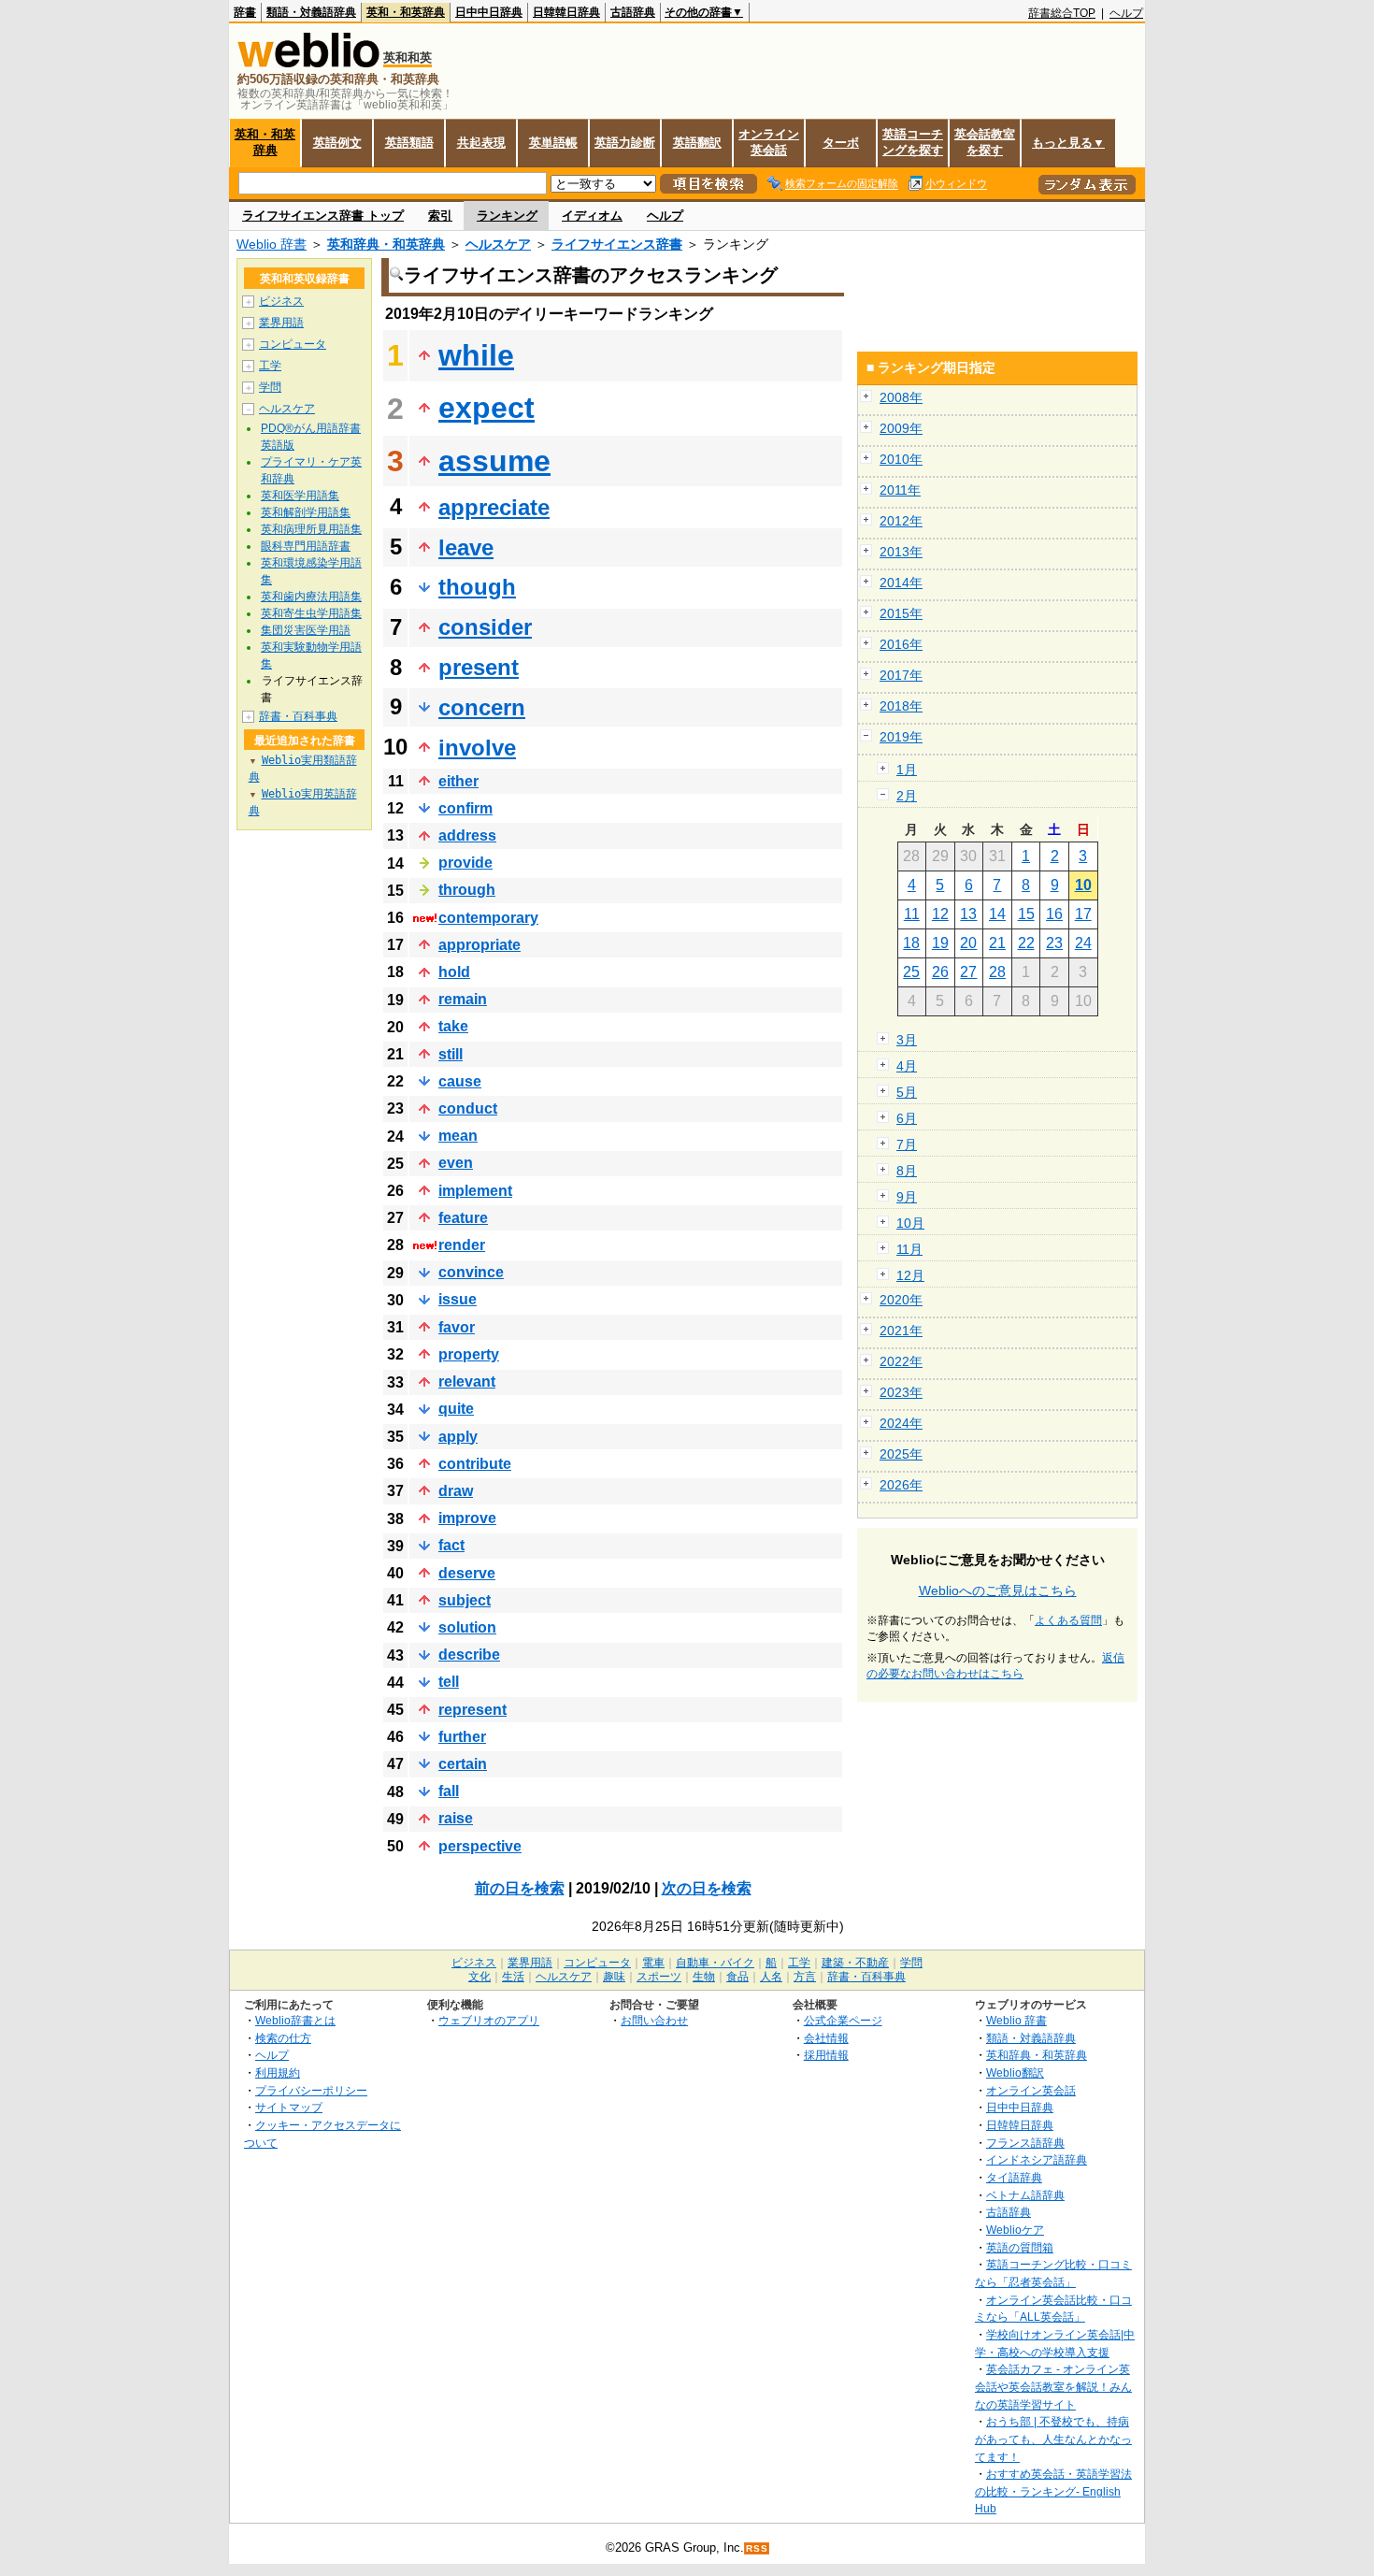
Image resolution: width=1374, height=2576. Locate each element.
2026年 (901, 1485)
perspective (480, 1846)
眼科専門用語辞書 (306, 546)
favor (457, 1327)
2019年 (901, 737)
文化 (479, 1977)
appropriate (479, 945)
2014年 (901, 583)
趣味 (614, 1977)
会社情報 (826, 2038)
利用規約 (278, 2072)
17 (1083, 914)
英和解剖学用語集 (306, 512)
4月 (907, 1066)
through (467, 890)
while (476, 355)
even (456, 1163)
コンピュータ (293, 344)
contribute (475, 1464)
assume (494, 461)
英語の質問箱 (1020, 2247)
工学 (270, 366)
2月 (907, 796)
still (451, 1054)
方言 (805, 1977)
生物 (704, 1977)
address (467, 835)
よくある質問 (1068, 1620)
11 (912, 914)
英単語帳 (553, 143)
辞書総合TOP (1062, 13)
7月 (907, 1144)
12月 (910, 1275)
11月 (909, 1249)
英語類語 (409, 143)
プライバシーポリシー (311, 2090)
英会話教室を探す (985, 142)
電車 (653, 1963)
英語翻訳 (697, 143)
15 (1026, 914)
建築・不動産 (855, 1963)
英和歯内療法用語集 (311, 597)
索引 (440, 216)
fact (451, 1545)
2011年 (900, 490)
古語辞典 (633, 12)
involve (477, 748)
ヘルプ (1126, 13)
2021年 (901, 1331)
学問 (270, 387)
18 (911, 943)
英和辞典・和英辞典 (386, 244)
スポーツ (659, 1977)
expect (487, 408)
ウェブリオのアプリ (489, 2020)
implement (475, 1191)
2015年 (901, 613)
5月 (907, 1092)
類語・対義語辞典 (311, 12)
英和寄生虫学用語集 (311, 613)
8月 (907, 1171)
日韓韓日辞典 (566, 12)
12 (940, 914)
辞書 (245, 12)
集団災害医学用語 (306, 630)
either (458, 781)
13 (968, 914)
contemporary (488, 918)
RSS (757, 2548)
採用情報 (826, 2055)
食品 (737, 1977)
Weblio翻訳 (1015, 2072)
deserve (467, 1573)
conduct (468, 1108)
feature (463, 1218)
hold (454, 972)
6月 (907, 1118)
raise (456, 1818)
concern (482, 707)
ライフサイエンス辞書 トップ (323, 216)
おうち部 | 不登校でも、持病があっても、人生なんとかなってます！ (1053, 2439)
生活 (513, 1977)
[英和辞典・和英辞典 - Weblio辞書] (308, 63)
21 (997, 943)
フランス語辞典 (1025, 2143)
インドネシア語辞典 (1037, 2159)
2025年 (901, 1454)
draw (456, 1491)
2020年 (901, 1300)
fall (449, 1791)
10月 (910, 1223)
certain (463, 1764)
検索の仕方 (283, 2038)
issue (458, 1299)
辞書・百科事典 (298, 716)
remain (463, 999)
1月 (907, 770)
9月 (907, 1197)
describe (469, 1655)
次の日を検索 (707, 1888)
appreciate (494, 507)
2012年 (901, 521)
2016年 (901, 644)
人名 (771, 1977)
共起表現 (481, 143)
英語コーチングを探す (913, 142)
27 (968, 972)
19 (940, 943)
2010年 (901, 459)
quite (456, 1409)
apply (458, 1437)
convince (471, 1272)
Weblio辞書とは (295, 2020)
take (453, 1026)
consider (485, 627)
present (479, 667)
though (477, 587)
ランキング (507, 216)
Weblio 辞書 (272, 244)
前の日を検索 (520, 1888)
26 (940, 972)
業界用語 (281, 323)
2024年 (901, 1423)
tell (449, 1682)
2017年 (901, 675)
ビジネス (281, 301)
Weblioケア (1015, 2230)
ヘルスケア (498, 244)
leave (466, 547)
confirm (465, 808)
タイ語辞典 (1014, 2177)
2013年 (901, 552)
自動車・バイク (715, 1963)
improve (467, 1518)
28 (997, 972)
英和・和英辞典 (406, 12)
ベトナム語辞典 (1025, 2195)
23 (1054, 943)
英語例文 (337, 143)
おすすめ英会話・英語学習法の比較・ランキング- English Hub (1053, 2491)
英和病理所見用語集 (311, 529)
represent (472, 1710)
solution (467, 1627)
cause (460, 1081)
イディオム (592, 216)
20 (968, 943)
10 (1083, 885)
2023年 (901, 1392)
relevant (467, 1382)
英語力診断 (625, 143)
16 (1054, 914)
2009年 (901, 428)
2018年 (901, 706)
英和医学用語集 (300, 496)
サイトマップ (289, 2107)
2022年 (901, 1361)
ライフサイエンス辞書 (617, 244)
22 (1026, 943)
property (469, 1354)
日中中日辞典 (489, 12)
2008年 (901, 397)
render (462, 1245)
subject (465, 1600)
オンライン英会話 (769, 142)
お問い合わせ (654, 2020)
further (462, 1737)
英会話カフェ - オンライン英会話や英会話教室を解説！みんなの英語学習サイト (1053, 2386)
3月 (907, 1040)
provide (465, 863)
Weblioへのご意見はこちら (998, 1590)
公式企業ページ (843, 2020)
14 (997, 914)
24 (1083, 943)
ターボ (841, 143)
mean (458, 1136)
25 (911, 972)
